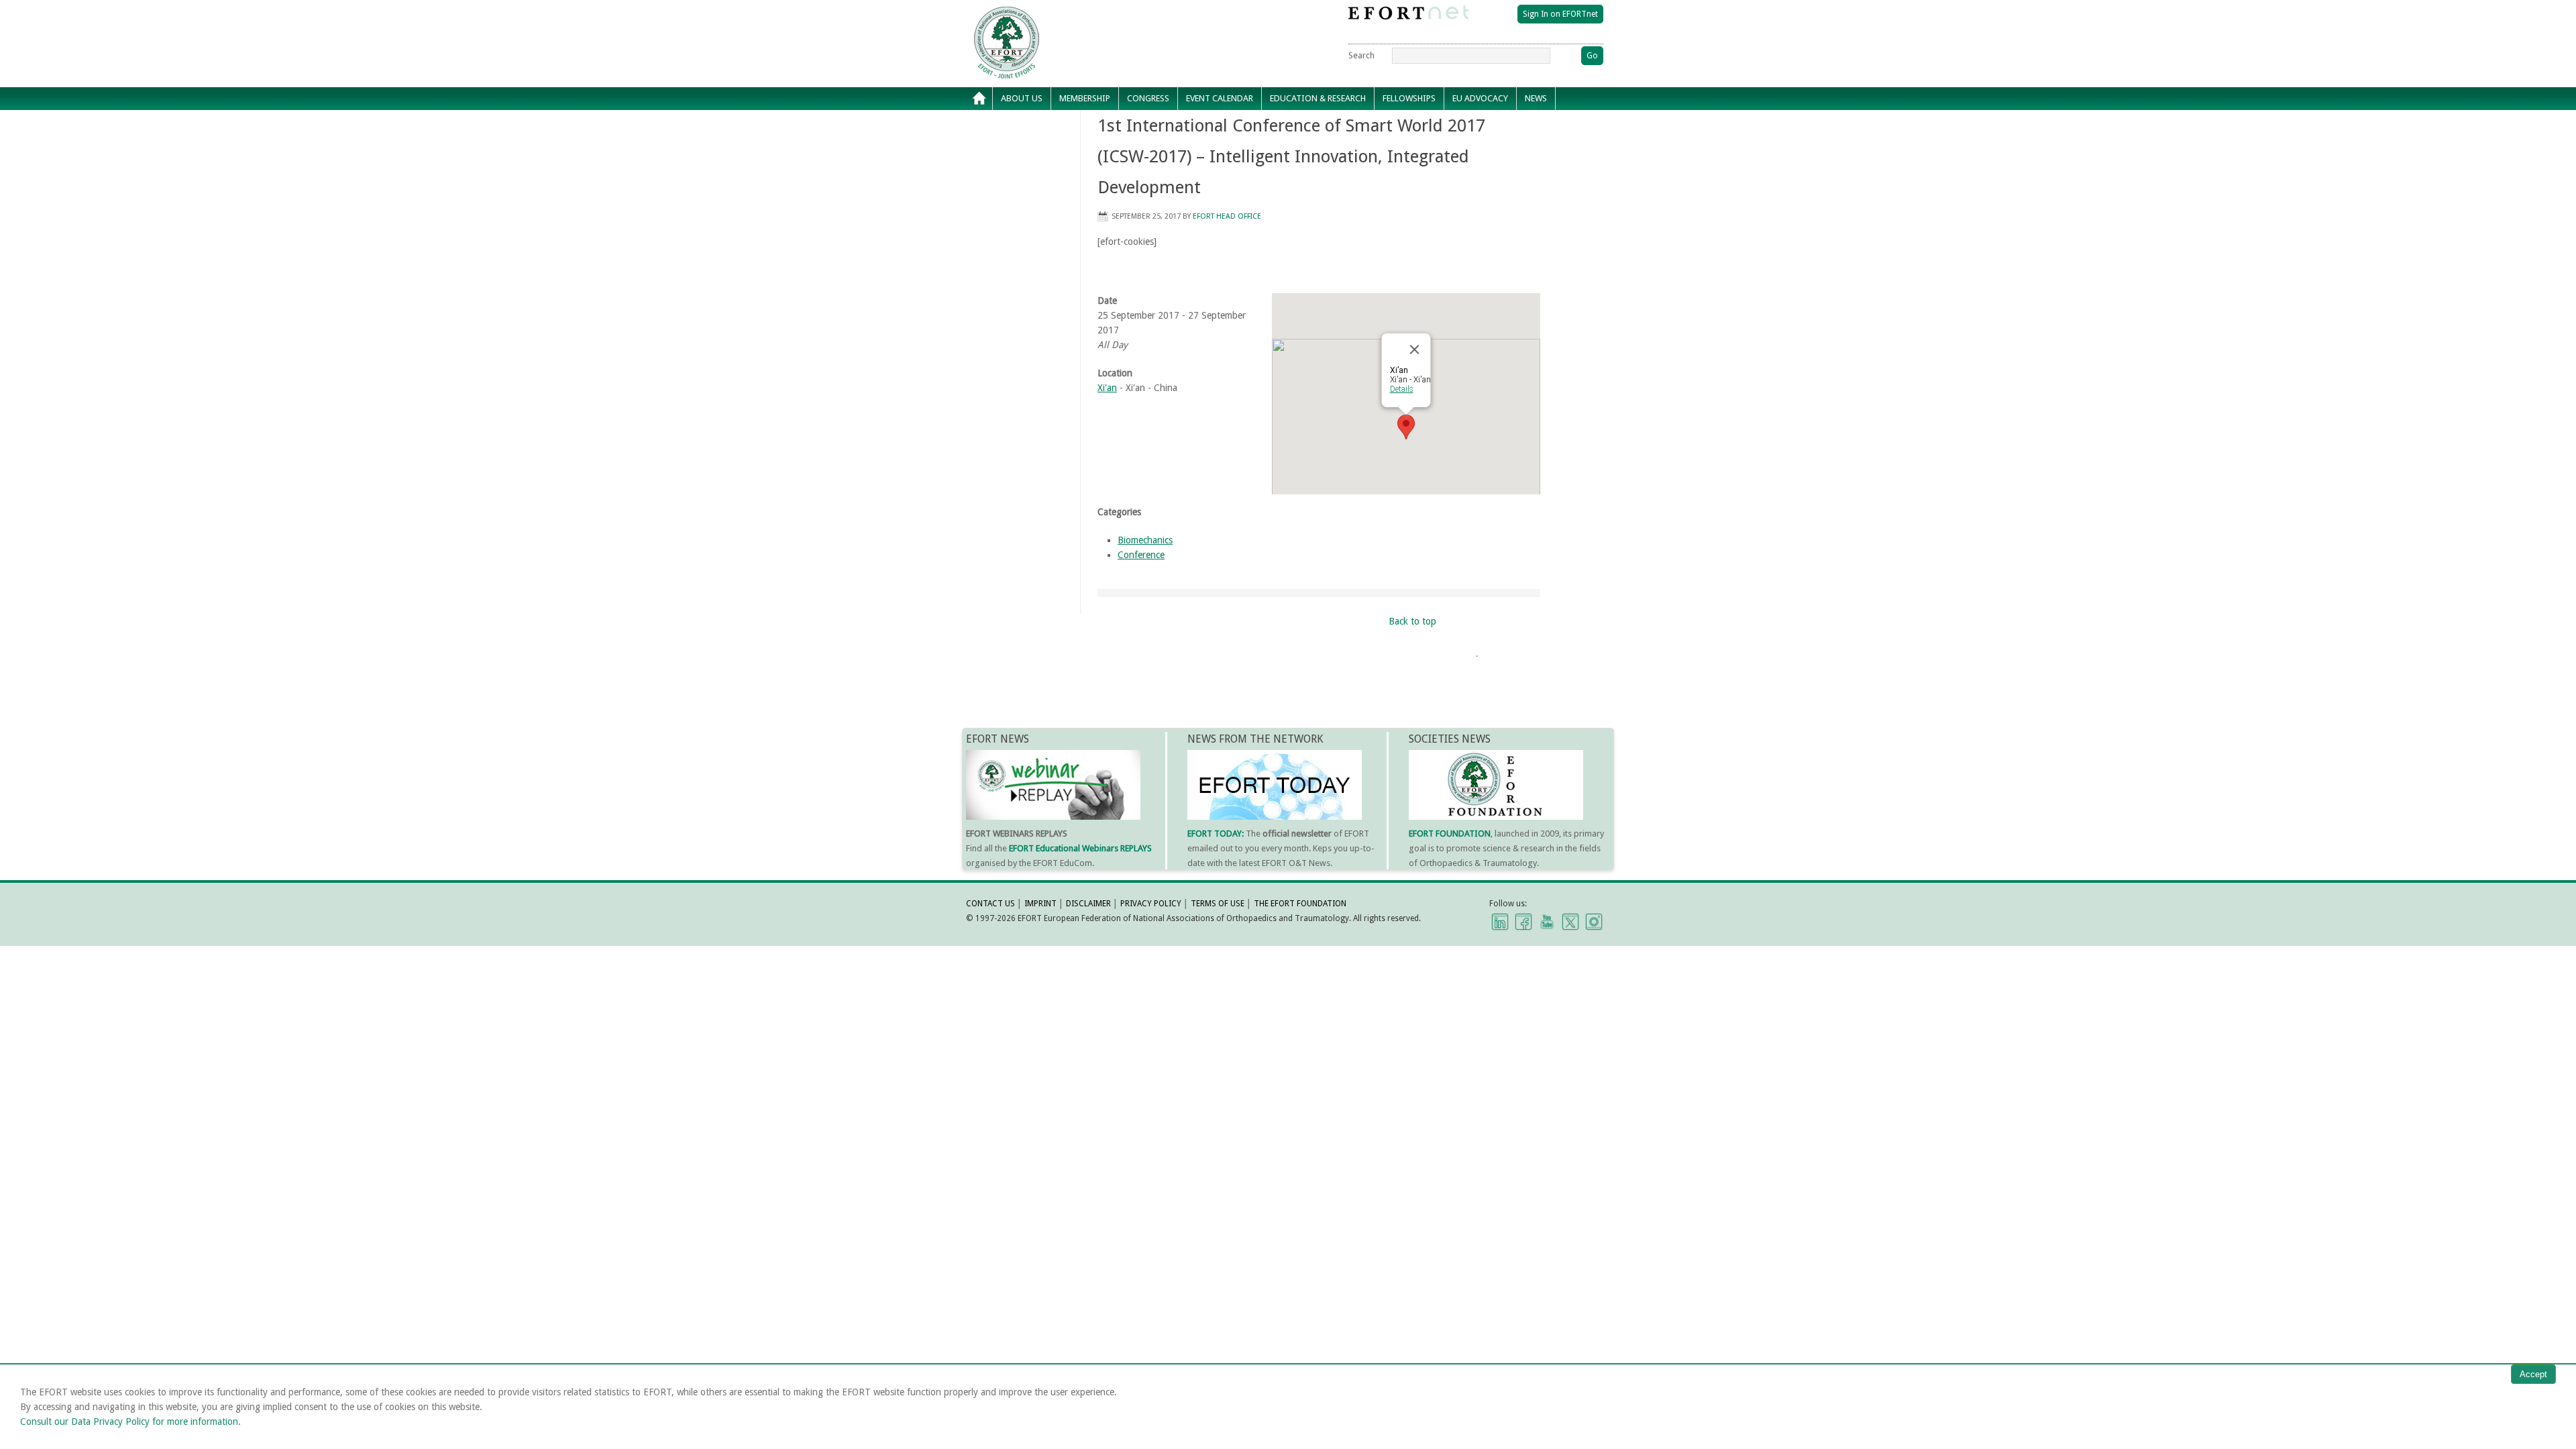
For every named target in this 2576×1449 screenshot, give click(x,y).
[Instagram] (1594, 921)
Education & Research (1314, 102)
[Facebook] (1523, 921)
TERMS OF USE (1218, 904)
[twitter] (1570, 921)
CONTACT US (990, 904)
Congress (1144, 102)
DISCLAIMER (1088, 904)
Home (979, 99)
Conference (1141, 555)
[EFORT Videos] (1547, 921)
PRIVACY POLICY (1151, 904)
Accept (2533, 1374)
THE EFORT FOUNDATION (1300, 904)
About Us (1018, 102)
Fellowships (1405, 102)
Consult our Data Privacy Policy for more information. (130, 1421)
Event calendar (1216, 102)
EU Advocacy (1476, 102)
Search (1361, 55)
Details (1402, 389)
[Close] (1415, 350)
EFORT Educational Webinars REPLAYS (1080, 848)
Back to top (1412, 621)
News (1532, 102)
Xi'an (1107, 388)
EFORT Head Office (1227, 216)
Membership (1081, 102)
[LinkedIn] (1500, 921)
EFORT (1083, 16)
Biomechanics (1145, 540)
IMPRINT (1040, 904)
